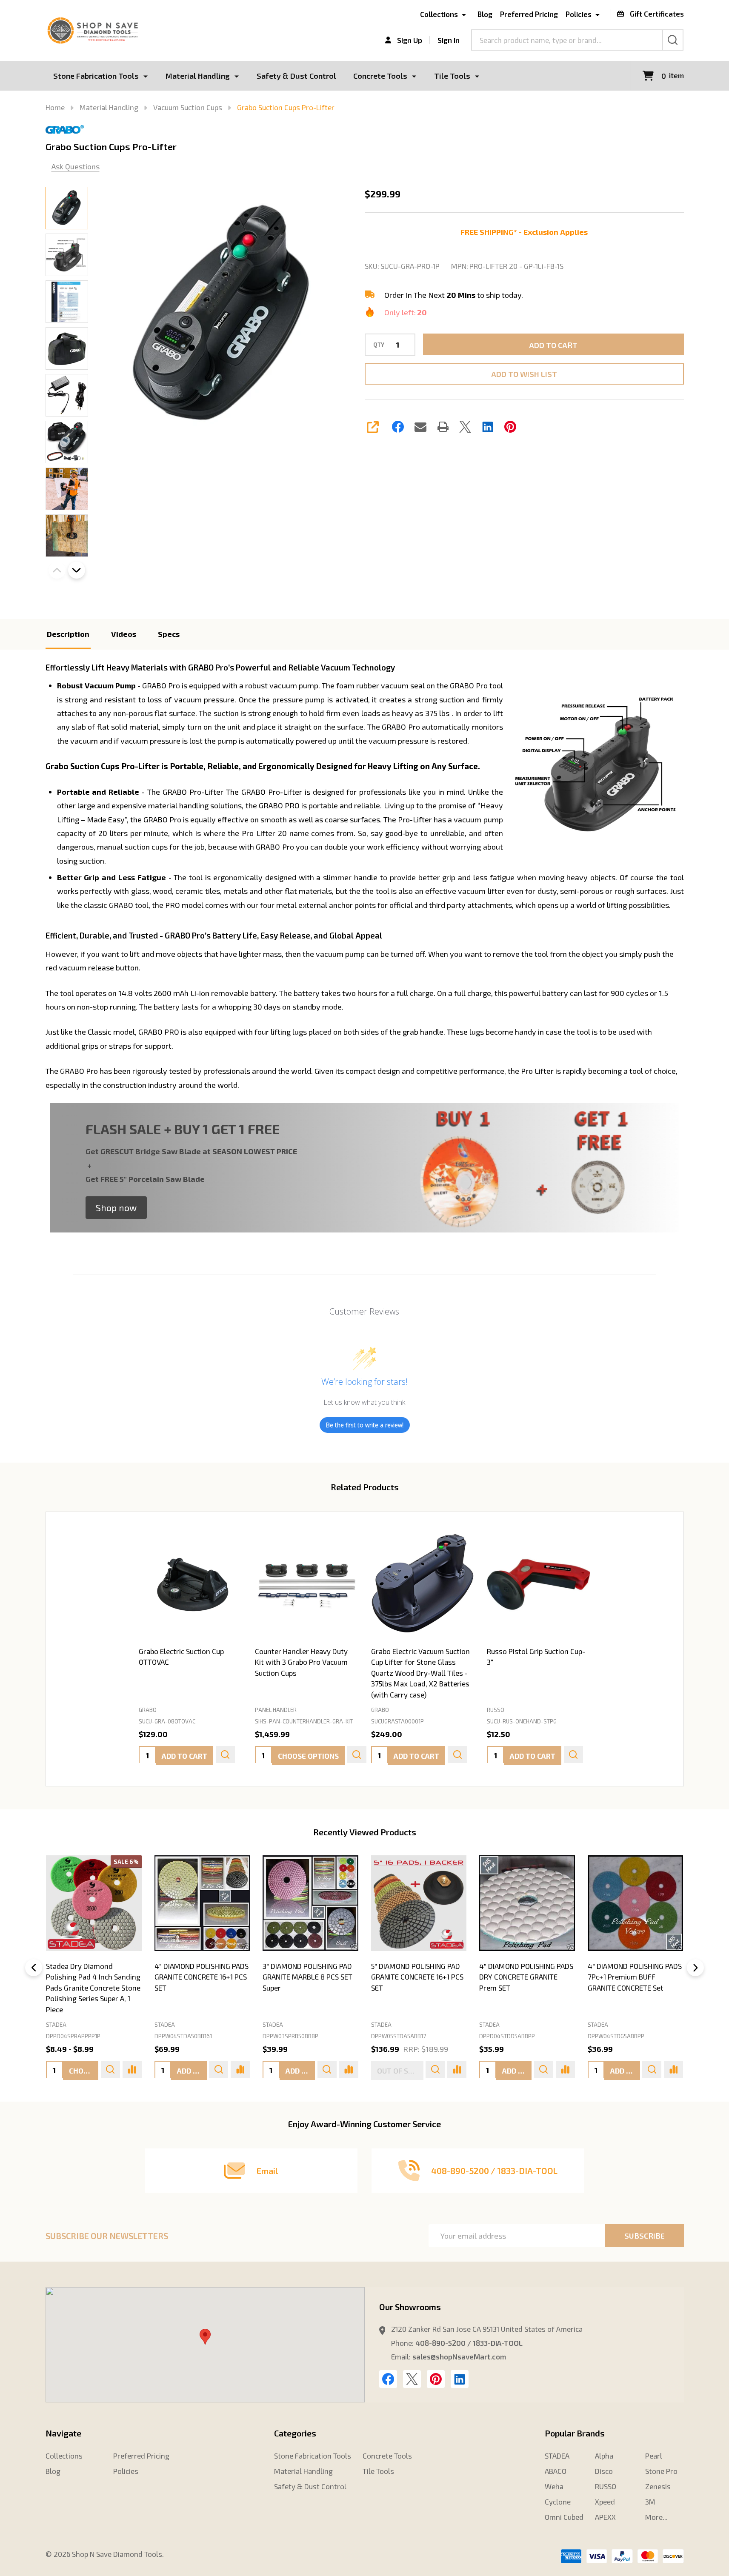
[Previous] (34, 1968)
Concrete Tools (380, 76)
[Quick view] (225, 1754)
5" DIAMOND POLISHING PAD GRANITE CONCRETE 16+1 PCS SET (417, 1977)
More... (656, 2517)
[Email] (420, 427)
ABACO (556, 2471)
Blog (485, 14)
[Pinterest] (510, 427)
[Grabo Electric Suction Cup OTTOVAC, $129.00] (190, 1585)
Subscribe (645, 2236)
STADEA (56, 2025)
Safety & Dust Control (296, 76)
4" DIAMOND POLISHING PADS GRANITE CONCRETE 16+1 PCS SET (202, 1977)
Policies (579, 14)
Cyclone (558, 2502)
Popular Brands (575, 2433)
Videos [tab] (124, 634)
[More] (146, 76)
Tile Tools (452, 76)
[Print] (443, 427)
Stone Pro (661, 2471)
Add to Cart (553, 345)
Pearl (654, 2456)
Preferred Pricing (529, 14)
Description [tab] (68, 634)
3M (650, 2502)
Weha (554, 2486)
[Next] (695, 1968)
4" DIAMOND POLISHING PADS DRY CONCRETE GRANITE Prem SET (526, 1977)
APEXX (605, 2517)
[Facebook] (398, 427)
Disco (604, 2471)
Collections (439, 14)
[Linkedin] (488, 427)
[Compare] (132, 2069)
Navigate (63, 2433)
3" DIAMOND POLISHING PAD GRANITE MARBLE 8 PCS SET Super (307, 1977)
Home (55, 107)
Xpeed (605, 2502)
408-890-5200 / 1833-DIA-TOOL (469, 2343)
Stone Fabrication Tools (96, 76)
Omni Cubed (564, 2517)
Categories (295, 2433)
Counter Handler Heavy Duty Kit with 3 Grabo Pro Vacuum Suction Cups (301, 1662)
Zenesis (658, 2486)
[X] (465, 427)
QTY (379, 345)
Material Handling (198, 76)
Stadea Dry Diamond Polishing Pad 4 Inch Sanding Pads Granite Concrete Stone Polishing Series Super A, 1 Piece (93, 1988)
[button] (116, 1208)
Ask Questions (76, 166)
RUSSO (606, 2486)
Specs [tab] (169, 634)
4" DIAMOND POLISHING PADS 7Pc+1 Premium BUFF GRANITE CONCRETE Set (635, 1977)
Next (77, 570)
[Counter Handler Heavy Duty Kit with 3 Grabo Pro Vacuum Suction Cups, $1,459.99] (307, 1585)
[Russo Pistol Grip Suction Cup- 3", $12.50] (539, 1585)
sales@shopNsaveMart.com (459, 2356)
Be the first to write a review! (365, 1425)
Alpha (604, 2456)
